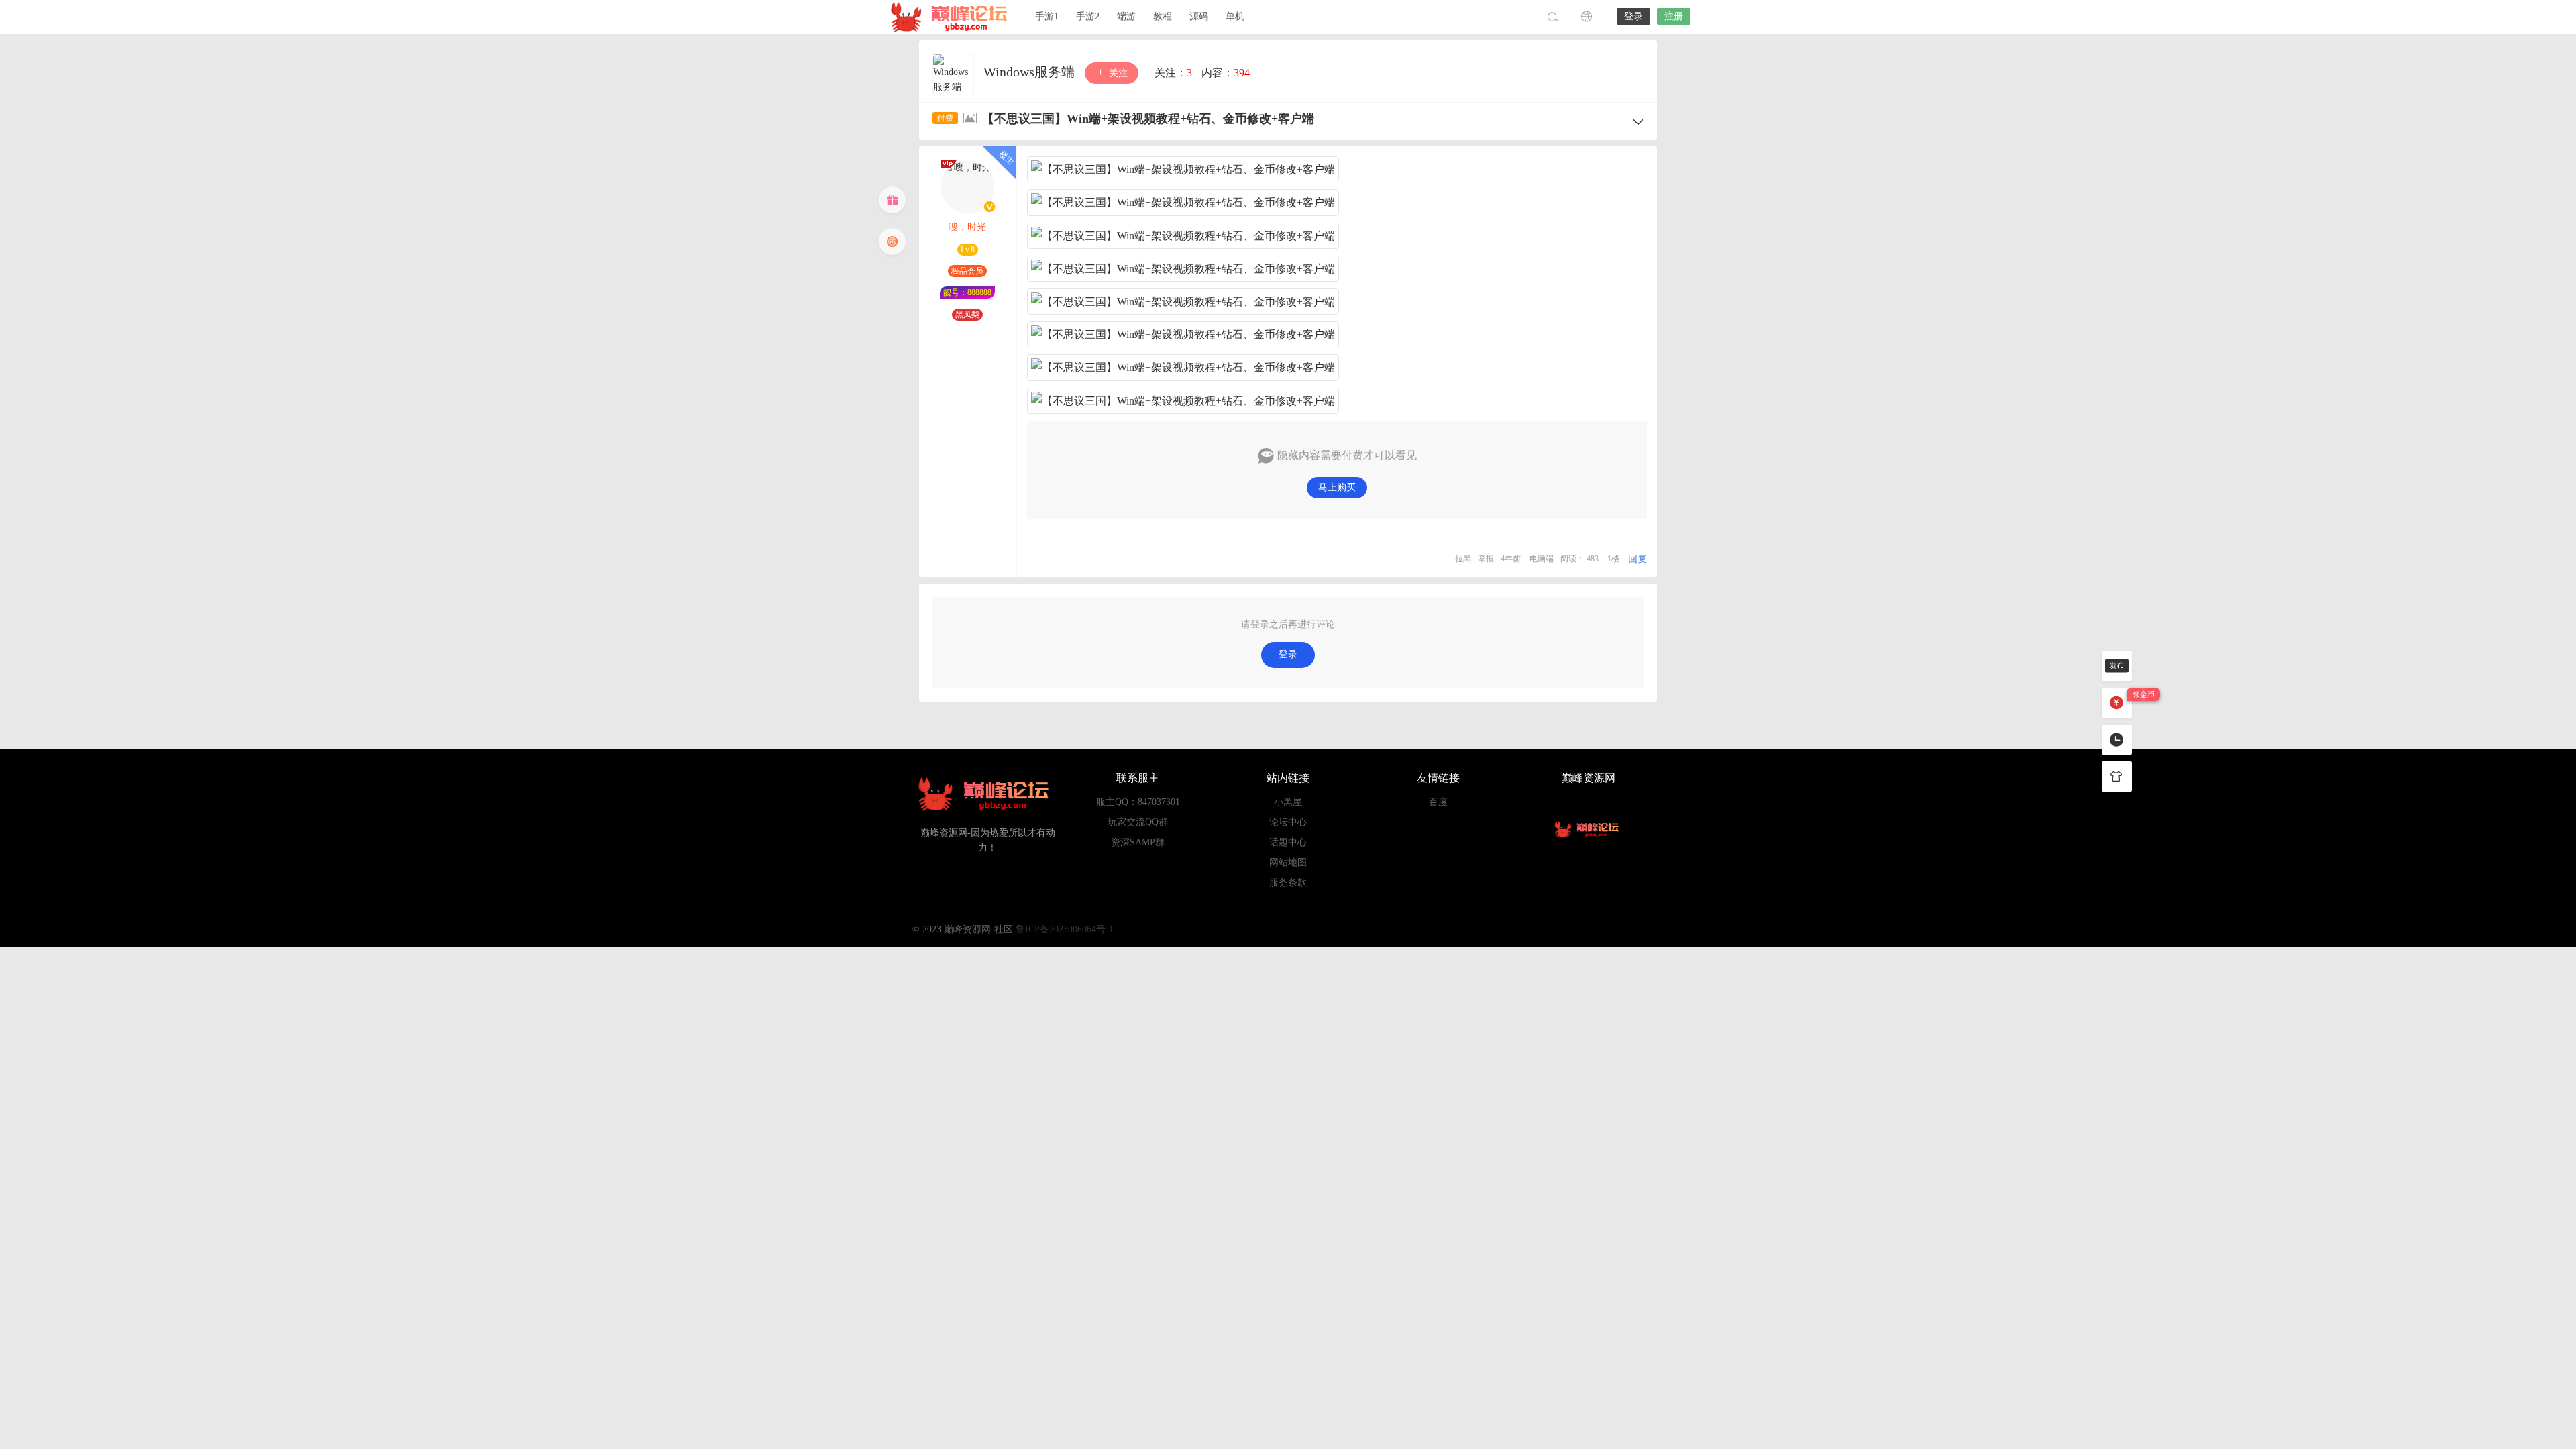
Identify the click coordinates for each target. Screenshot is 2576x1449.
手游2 (1088, 16)
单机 (1235, 16)
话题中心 (1288, 842)
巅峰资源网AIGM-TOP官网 (953, 17)
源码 (1199, 16)
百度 (1438, 802)
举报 (1486, 559)
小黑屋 (1288, 802)
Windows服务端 (1031, 72)
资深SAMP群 (1138, 842)
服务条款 (1288, 882)
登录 (1633, 16)
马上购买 (1337, 487)
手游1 (1047, 16)
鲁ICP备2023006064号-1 (1065, 929)
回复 (1638, 559)
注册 (1674, 16)
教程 (1163, 16)
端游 (1126, 16)
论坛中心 (1288, 822)
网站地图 (1288, 862)
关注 (1117, 73)
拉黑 (1463, 559)
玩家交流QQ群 (1138, 822)
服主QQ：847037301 (1138, 802)
